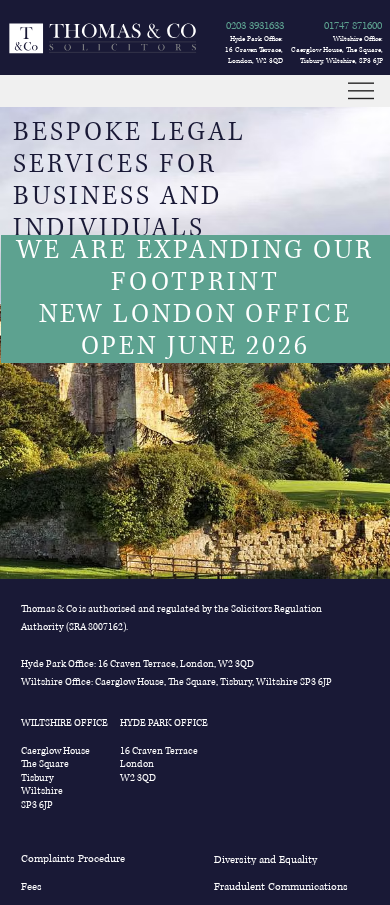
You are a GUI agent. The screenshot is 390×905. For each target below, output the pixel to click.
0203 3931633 (255, 25)
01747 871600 (353, 25)
